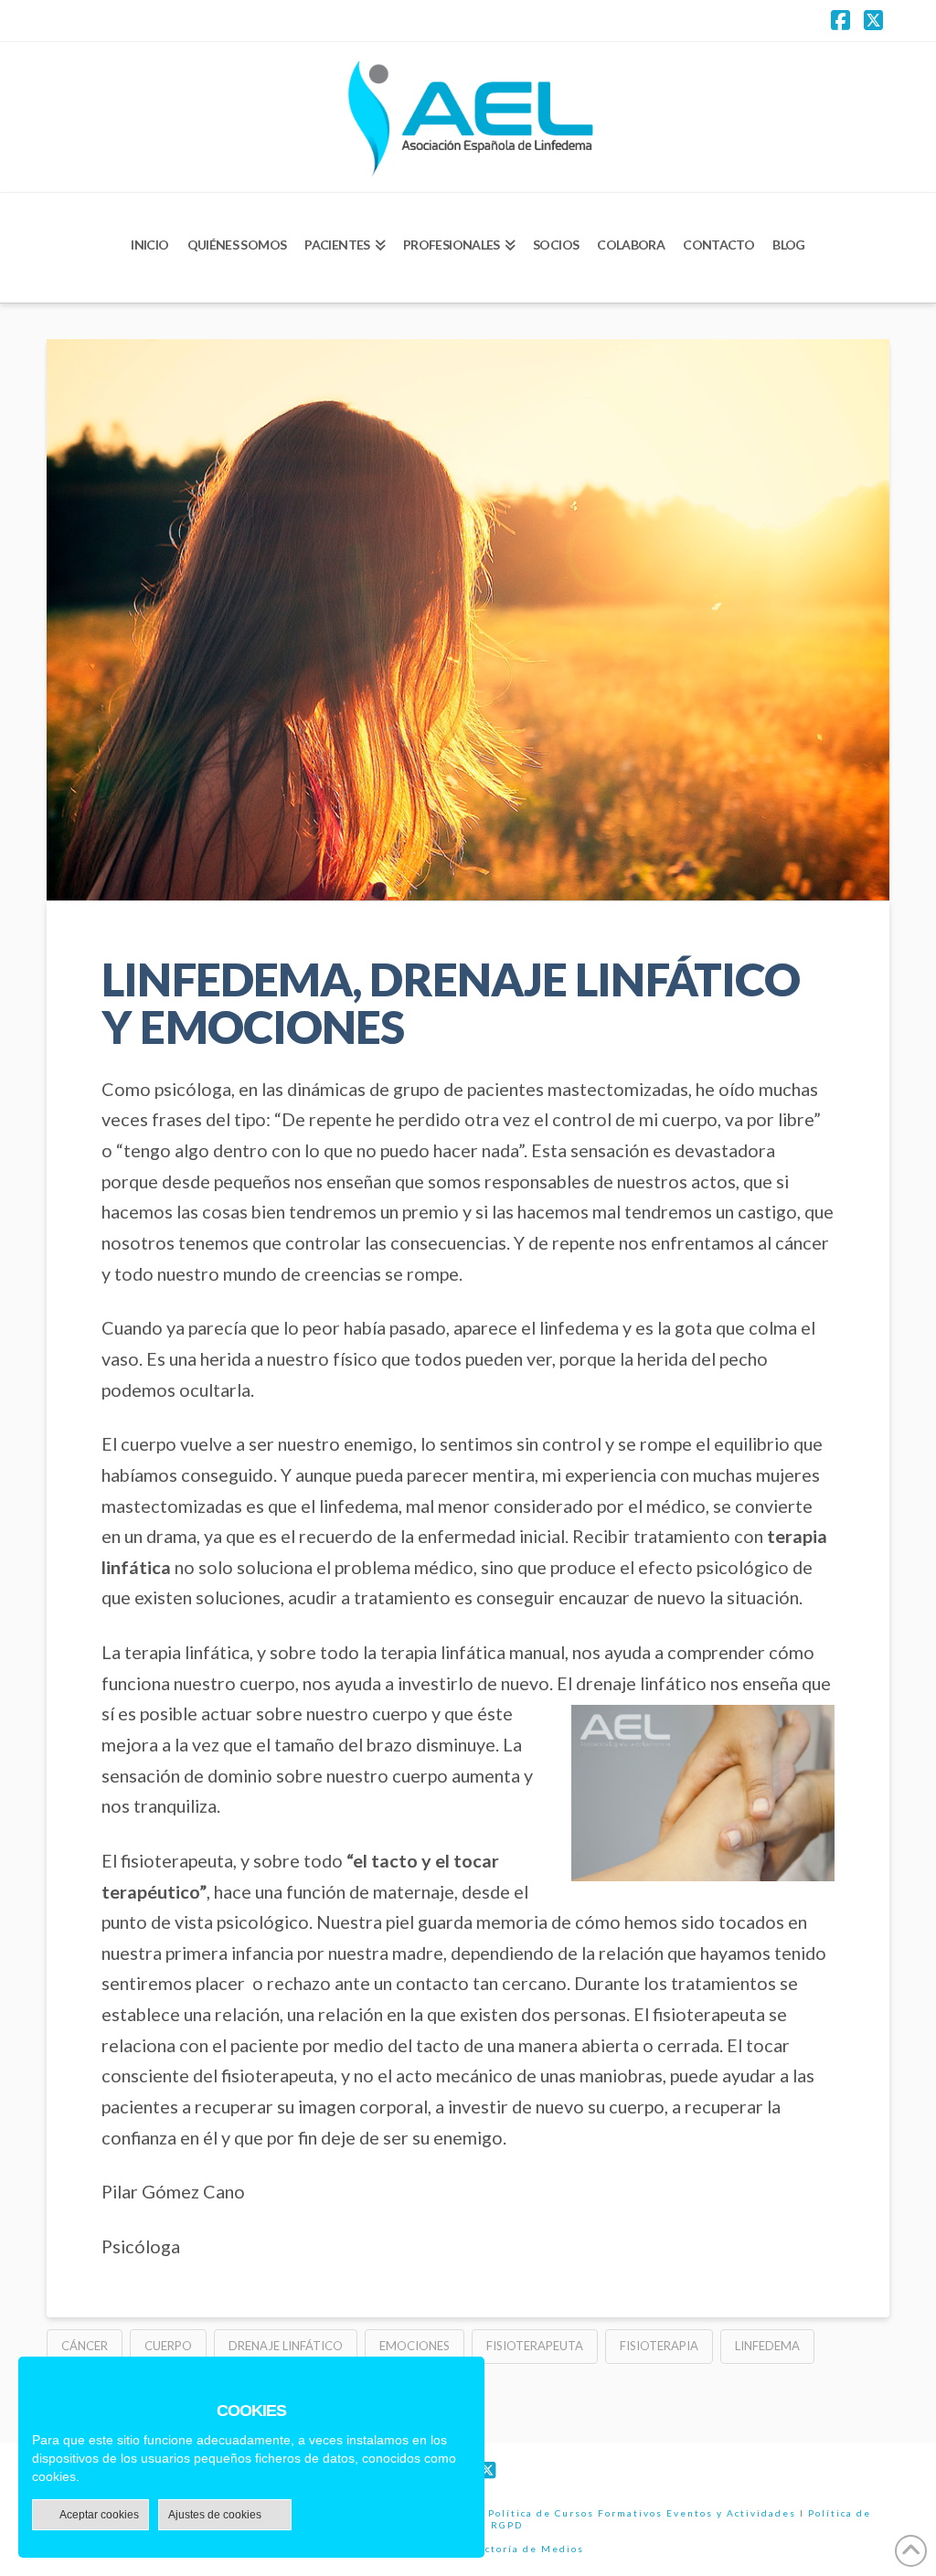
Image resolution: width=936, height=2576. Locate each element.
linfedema (767, 2346)
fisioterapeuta (535, 2346)
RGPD (507, 2525)
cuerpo (168, 2346)
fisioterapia (659, 2346)
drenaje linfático (286, 2346)
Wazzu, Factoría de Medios (505, 2549)
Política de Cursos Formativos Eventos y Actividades (642, 2513)
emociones (415, 2346)
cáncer (85, 2346)
